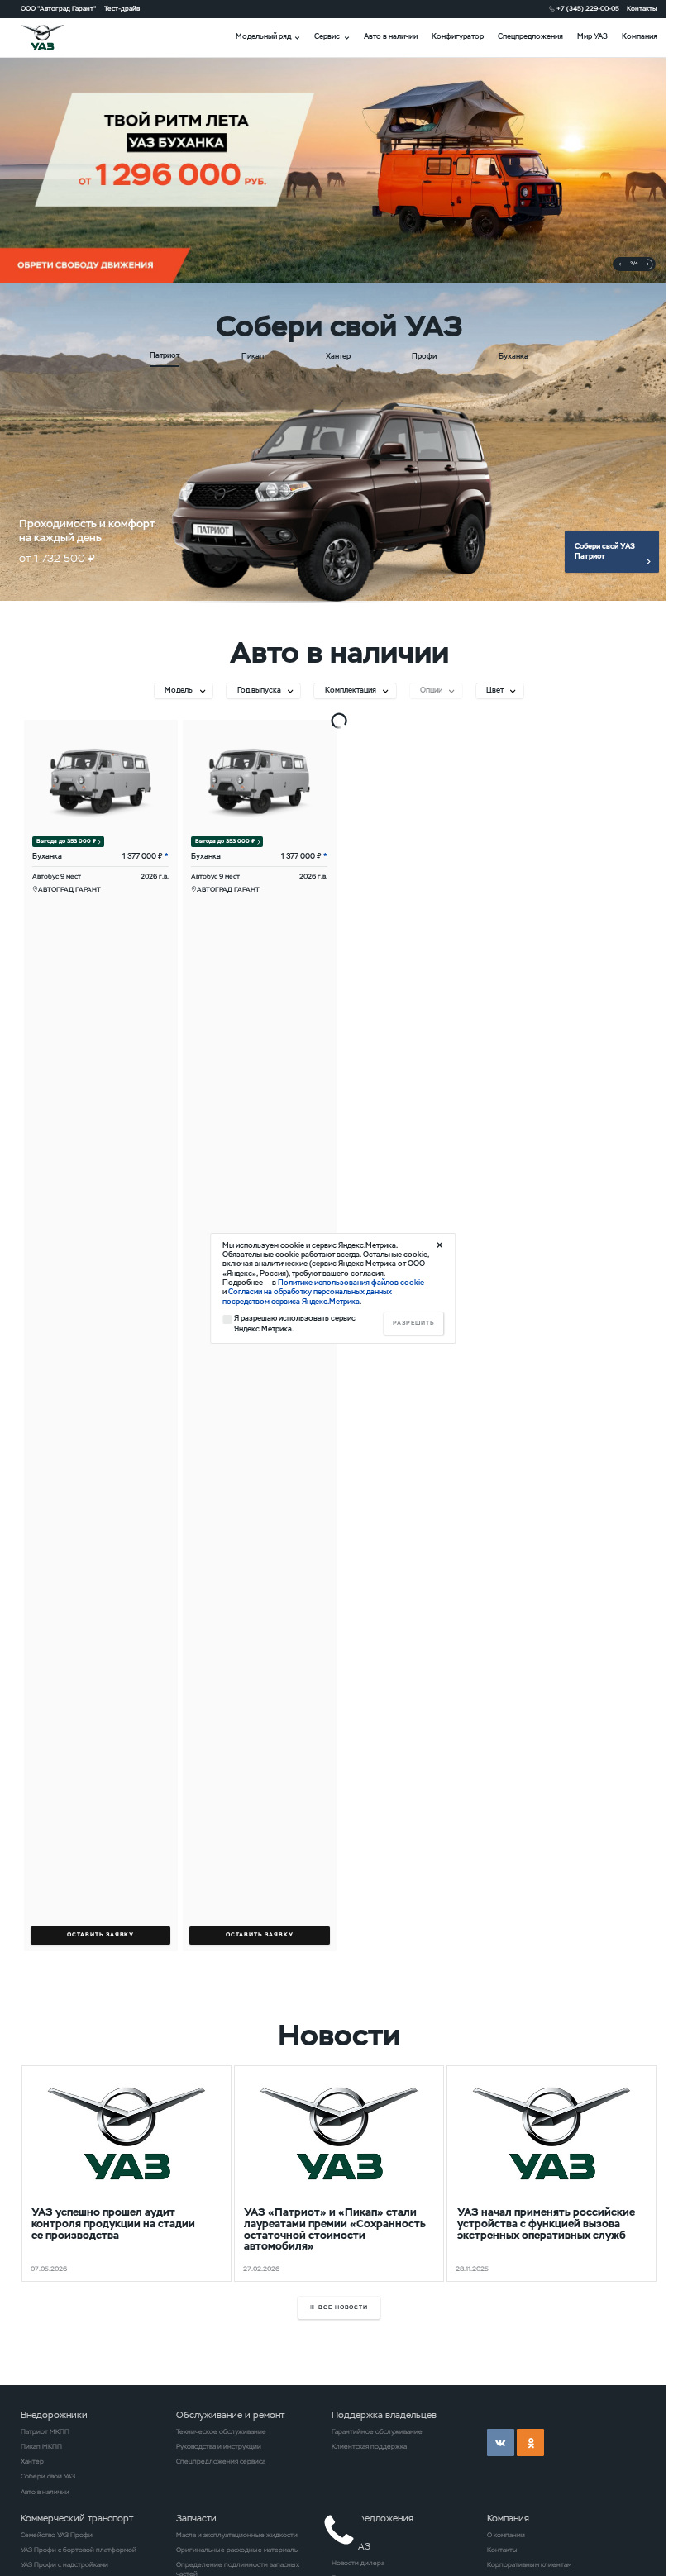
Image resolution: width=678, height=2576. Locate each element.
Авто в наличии (391, 36)
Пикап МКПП (41, 2446)
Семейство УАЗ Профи (57, 2535)
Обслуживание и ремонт (230, 2415)
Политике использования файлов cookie (351, 1283)
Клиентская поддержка (369, 2446)
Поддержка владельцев (384, 2415)
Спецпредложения (530, 36)
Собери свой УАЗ (48, 2476)
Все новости (344, 2307)
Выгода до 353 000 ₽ (66, 841)
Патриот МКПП (45, 2431)
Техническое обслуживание (221, 2431)
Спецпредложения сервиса (221, 2461)
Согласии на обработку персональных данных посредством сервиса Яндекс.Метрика (307, 1296)
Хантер (32, 2461)
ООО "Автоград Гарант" (59, 8)
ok (530, 2443)
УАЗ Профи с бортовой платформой (79, 2550)
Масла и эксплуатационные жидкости (237, 2535)
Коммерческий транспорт (77, 2518)
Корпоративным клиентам (529, 2564)
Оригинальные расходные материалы (238, 2550)
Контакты (642, 8)
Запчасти (196, 2518)
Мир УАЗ (592, 36)
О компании (506, 2535)
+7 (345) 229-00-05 (588, 8)
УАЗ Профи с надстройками (64, 2564)
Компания (640, 36)
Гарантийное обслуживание (377, 2431)
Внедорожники (54, 2415)
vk (501, 2443)
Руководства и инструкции (219, 2446)
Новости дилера (358, 2563)
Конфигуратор (458, 36)
